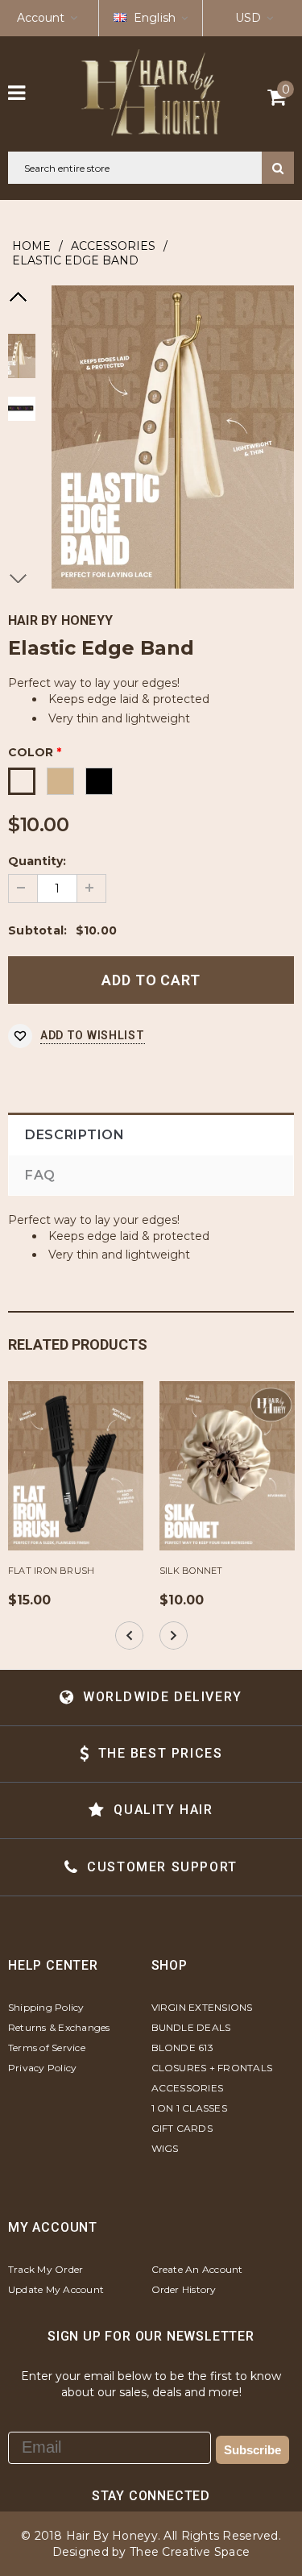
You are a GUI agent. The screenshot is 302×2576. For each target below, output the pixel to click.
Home (31, 246)
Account (41, 18)
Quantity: (37, 861)
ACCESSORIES (113, 246)
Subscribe (252, 2450)
